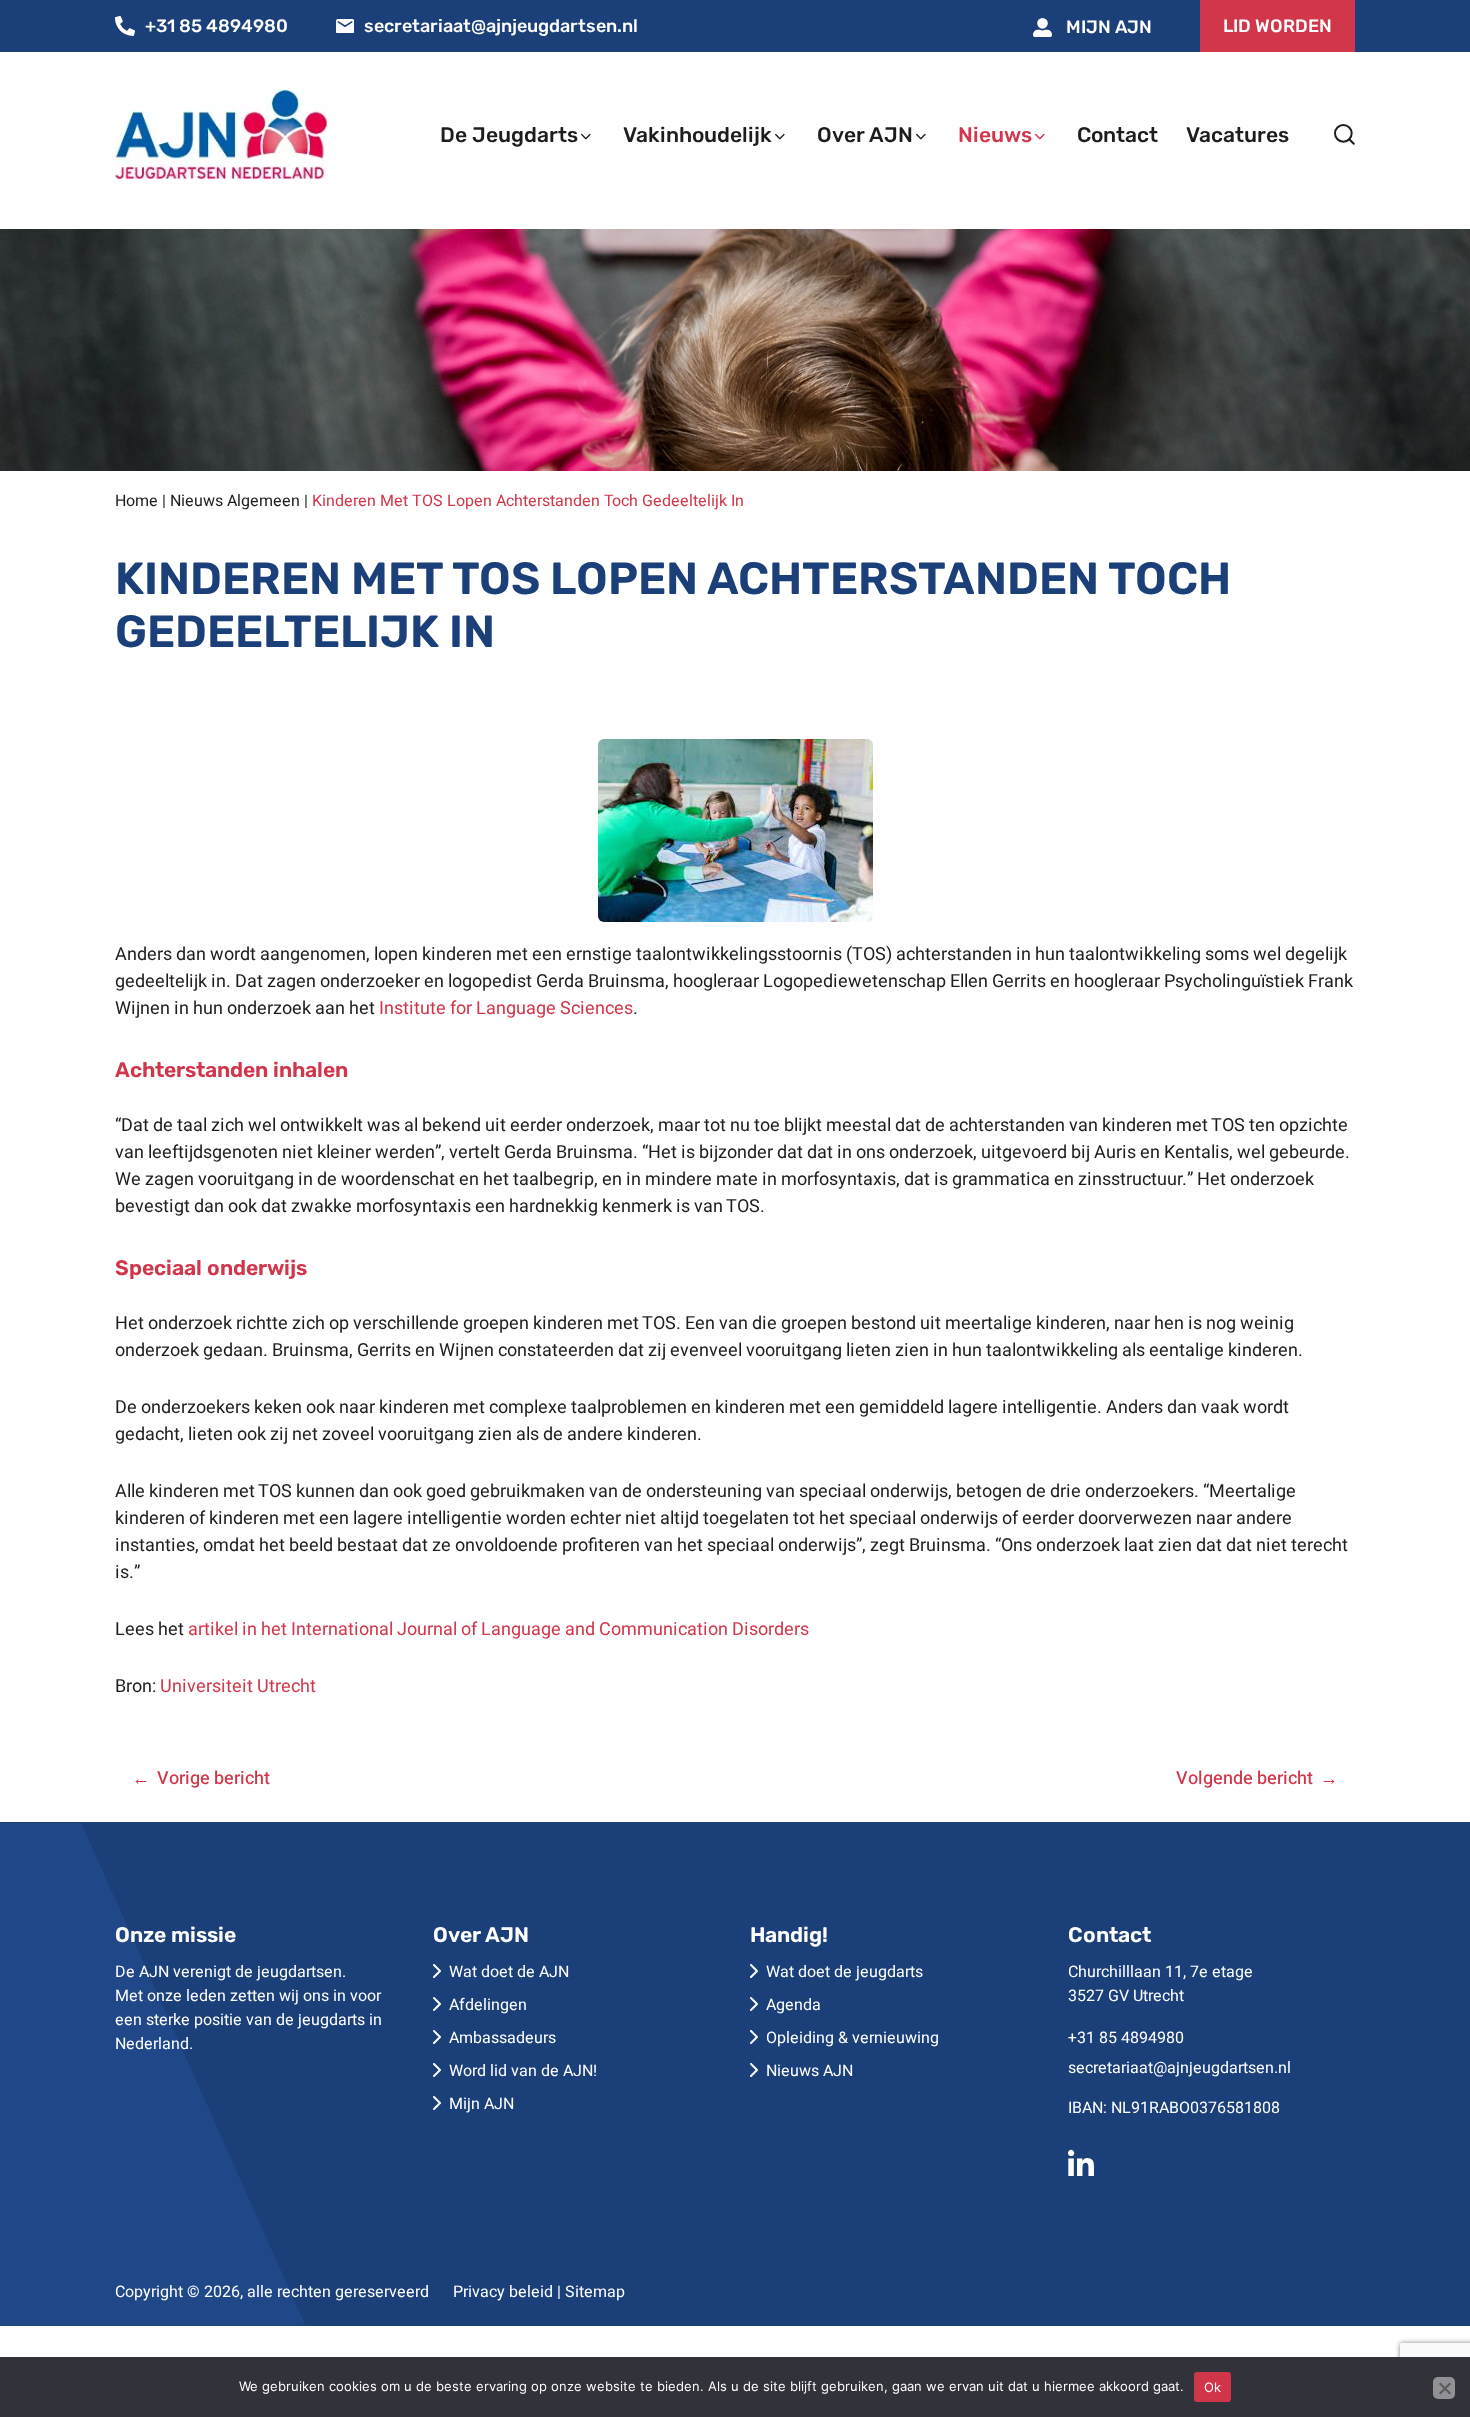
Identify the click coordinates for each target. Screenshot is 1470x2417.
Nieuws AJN (809, 2071)
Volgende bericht (1244, 1778)
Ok (1213, 2387)
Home (136, 501)
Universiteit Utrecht (238, 1686)
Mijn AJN (1107, 27)
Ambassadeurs (502, 2038)
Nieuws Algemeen (235, 501)
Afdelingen (488, 2005)
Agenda (793, 2005)
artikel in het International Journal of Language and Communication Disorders (498, 1629)
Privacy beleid (503, 2292)
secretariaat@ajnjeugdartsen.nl (501, 26)
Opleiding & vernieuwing (852, 2038)
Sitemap (595, 2292)
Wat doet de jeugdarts (844, 1972)
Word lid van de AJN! (523, 2071)
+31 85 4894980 (216, 26)
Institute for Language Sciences (506, 1008)
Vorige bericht (213, 1778)
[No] (1444, 2388)
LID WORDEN (1277, 26)
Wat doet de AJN (509, 1972)
